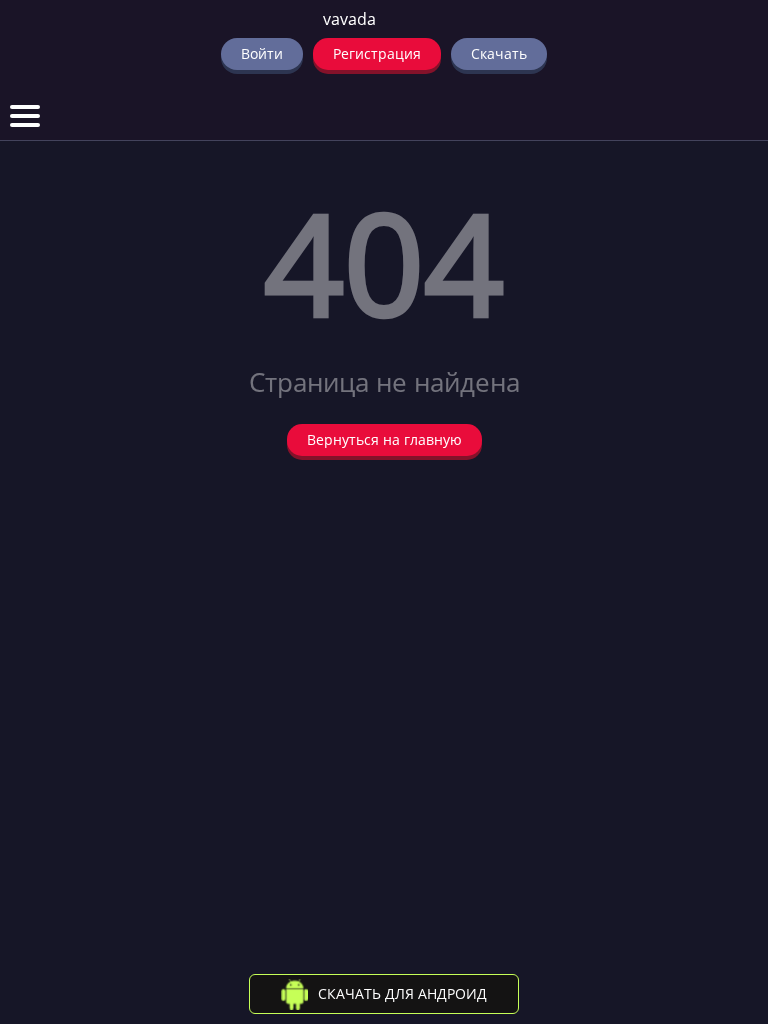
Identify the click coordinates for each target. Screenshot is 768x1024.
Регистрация (377, 53)
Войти (262, 53)
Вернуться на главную (384, 439)
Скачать (499, 53)
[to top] (723, 904)
